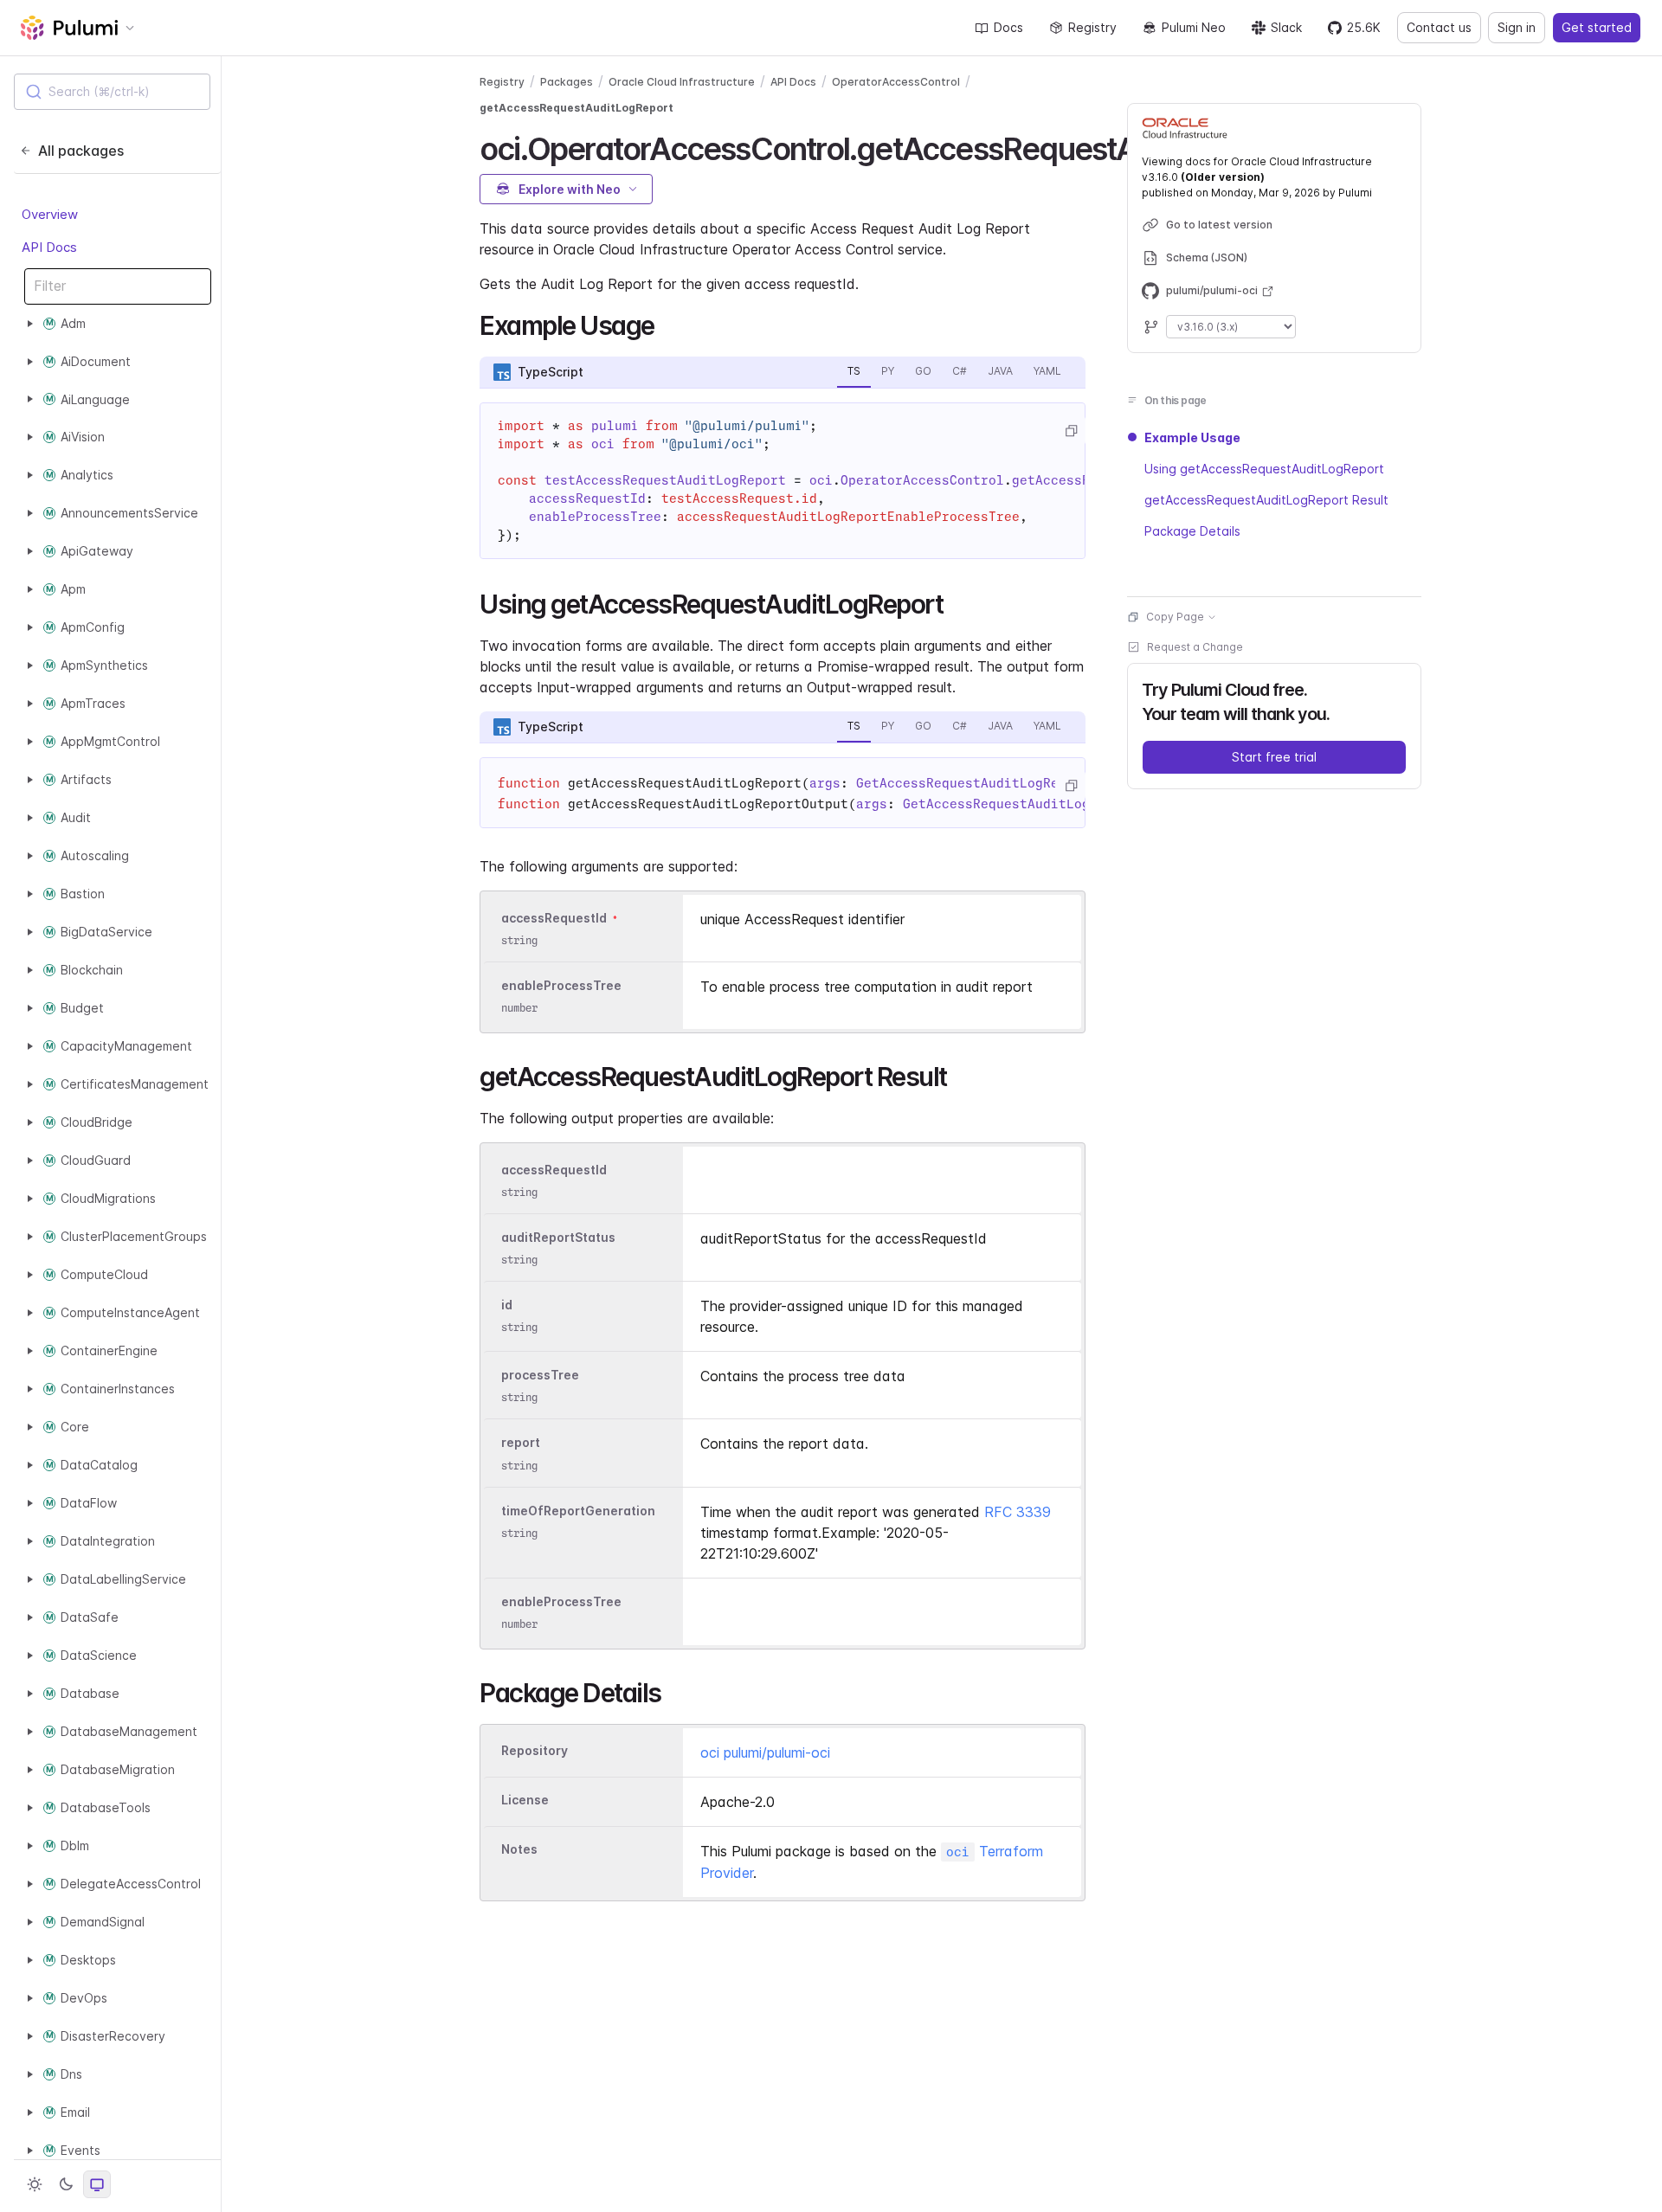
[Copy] (1071, 431)
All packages (81, 151)
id (507, 1305)
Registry (1092, 27)
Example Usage (1192, 437)
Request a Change (1195, 647)
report (521, 1443)
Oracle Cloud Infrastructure (682, 82)
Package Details (1192, 531)
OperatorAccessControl (896, 82)
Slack (1286, 27)
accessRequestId (554, 918)
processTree (540, 1375)
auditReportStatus (558, 1237)
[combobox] (112, 92)
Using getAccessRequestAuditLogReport (1264, 469)
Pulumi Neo (1194, 27)
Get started (1597, 27)
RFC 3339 (1018, 1512)
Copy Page (1175, 617)
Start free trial (1274, 757)
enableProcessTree (561, 985)
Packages (567, 82)
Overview (50, 214)
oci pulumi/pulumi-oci (765, 1752)
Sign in (1517, 27)
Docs (1008, 27)
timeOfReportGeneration (578, 1511)
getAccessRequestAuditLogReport (577, 108)
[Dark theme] (66, 2184)
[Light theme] (35, 2184)
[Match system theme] (97, 2184)
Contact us (1439, 27)
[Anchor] (667, 324)
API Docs (49, 247)
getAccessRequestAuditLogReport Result (1266, 500)
